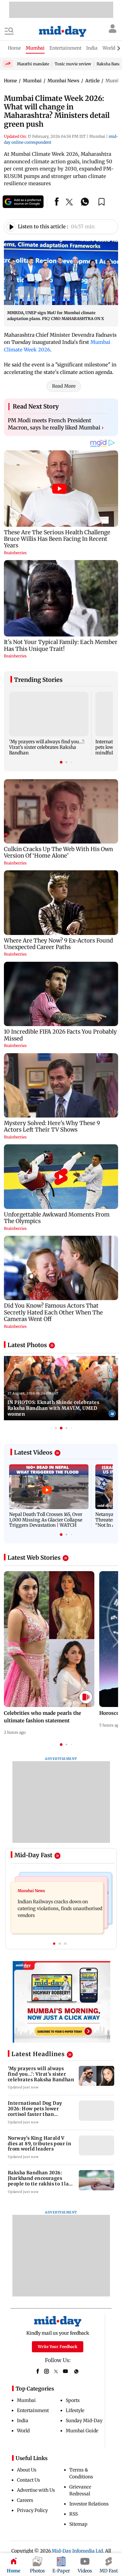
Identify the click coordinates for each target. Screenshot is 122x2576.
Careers (25, 2500)
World (23, 2431)
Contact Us (28, 2480)
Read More (64, 386)
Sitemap (78, 2524)
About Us (27, 2470)
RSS (74, 2514)
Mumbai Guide (82, 2431)
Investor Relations (89, 2504)
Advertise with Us (36, 2490)
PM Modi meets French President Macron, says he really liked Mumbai (56, 424)
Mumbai (26, 2400)
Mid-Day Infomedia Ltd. (78, 2551)
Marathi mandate (33, 64)
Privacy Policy (32, 2510)
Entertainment (33, 2410)
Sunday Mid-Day (84, 2421)
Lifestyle (75, 2410)
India (23, 2421)
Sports (73, 2400)
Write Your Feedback (58, 2347)
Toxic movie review (73, 64)
